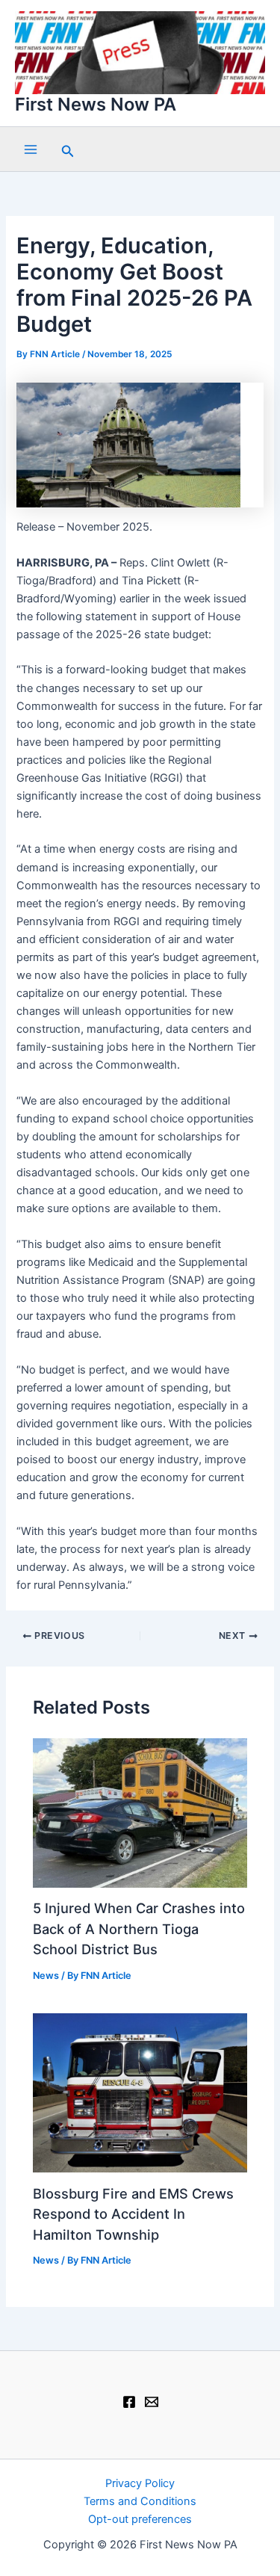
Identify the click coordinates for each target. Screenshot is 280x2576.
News (46, 1976)
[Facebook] (129, 2402)
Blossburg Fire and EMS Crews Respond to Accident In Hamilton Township (133, 2214)
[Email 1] (152, 2402)
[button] (68, 149)
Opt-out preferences (140, 2519)
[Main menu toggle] (31, 149)
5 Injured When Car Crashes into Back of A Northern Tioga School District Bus (139, 1928)
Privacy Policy (140, 2483)
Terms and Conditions (140, 2501)
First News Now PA (96, 104)
